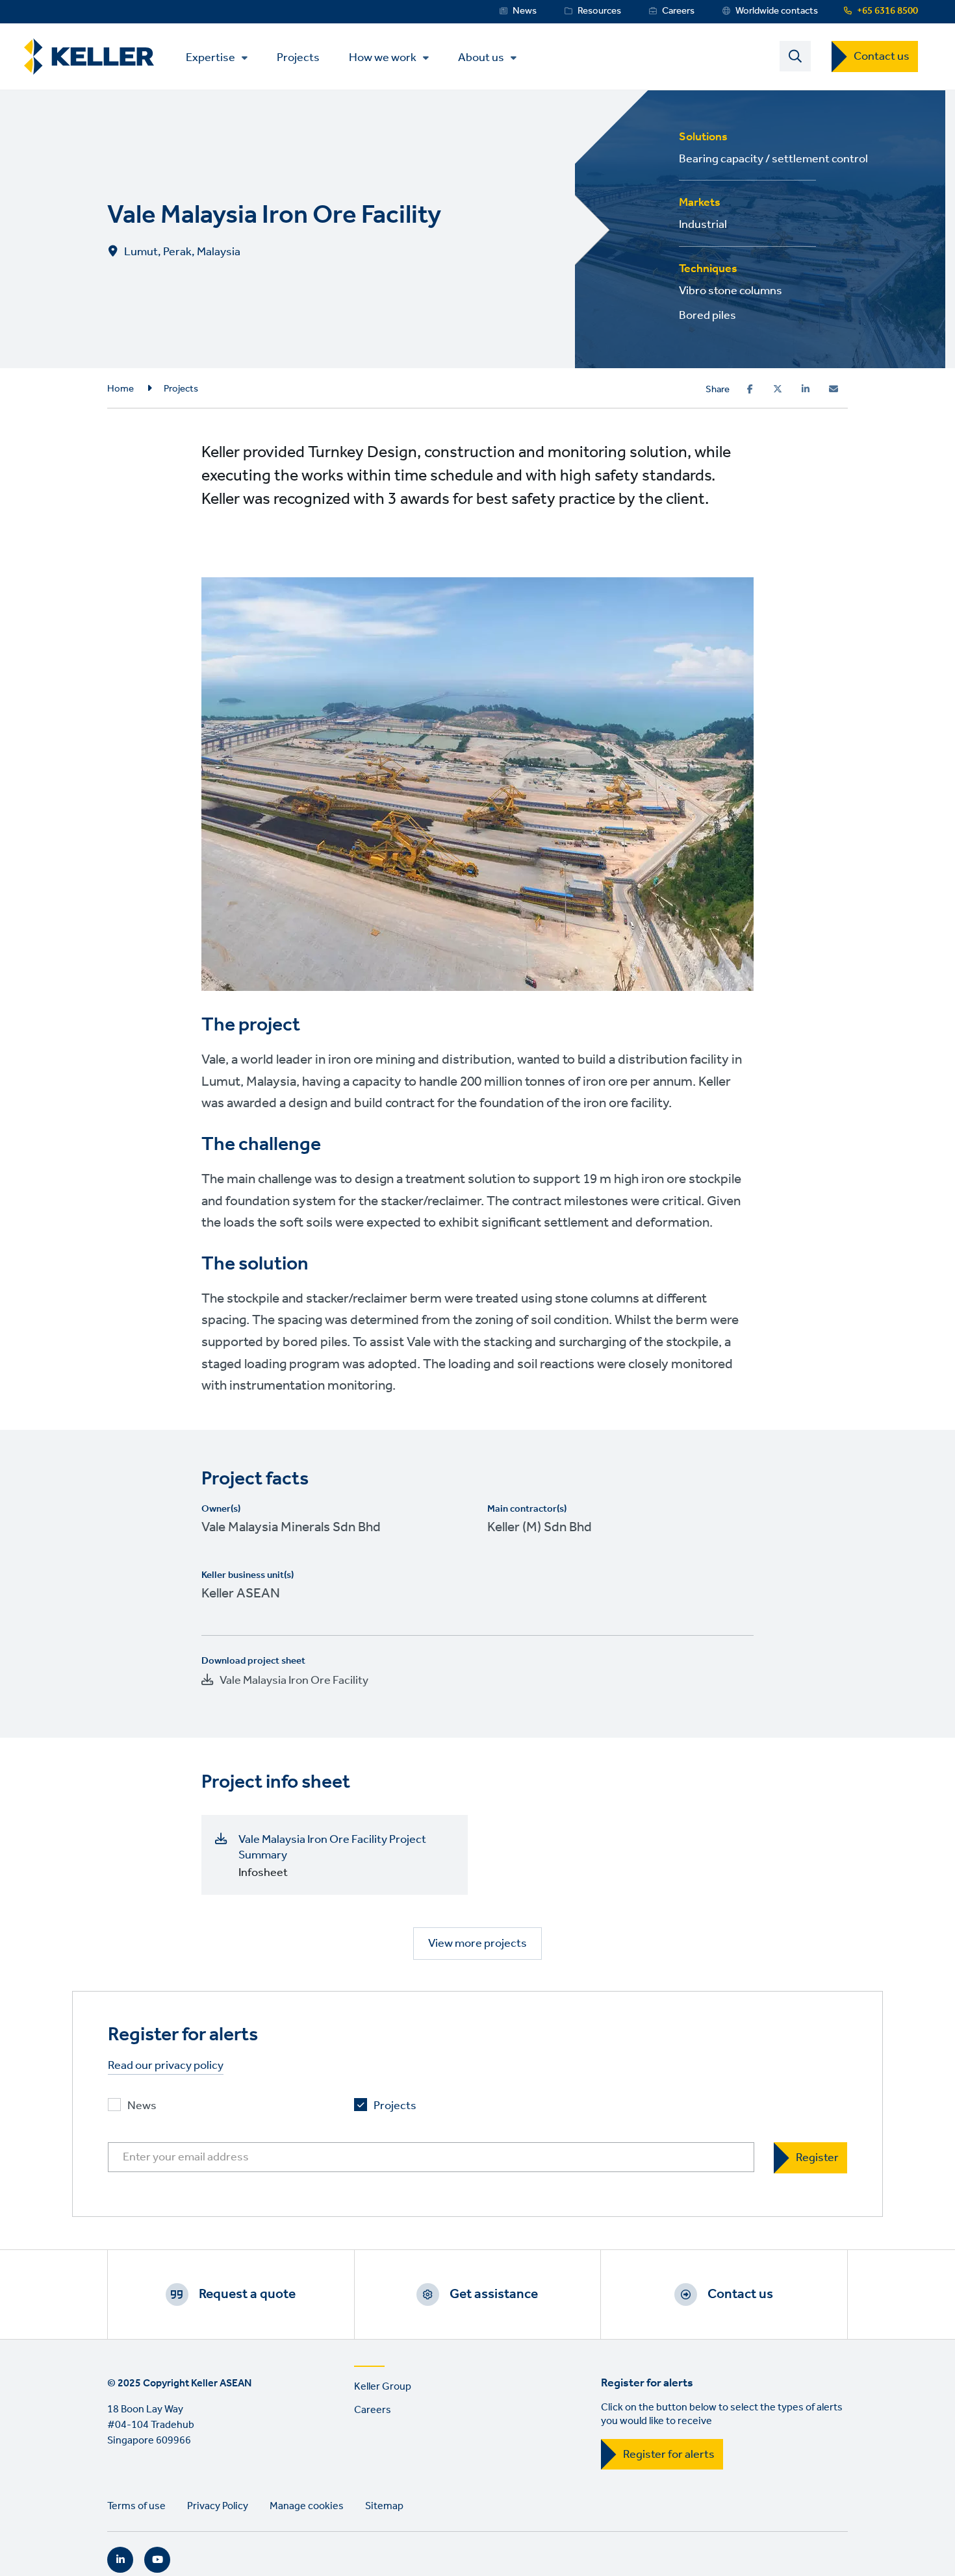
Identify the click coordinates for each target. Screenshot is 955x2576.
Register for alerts (669, 2455)
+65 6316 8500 (887, 11)
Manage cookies (307, 2506)
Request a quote (247, 2294)
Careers (678, 11)
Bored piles (707, 316)
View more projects (478, 1944)
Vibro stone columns (731, 291)
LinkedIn (120, 2560)
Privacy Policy (218, 2506)
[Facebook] (750, 389)
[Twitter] (778, 389)
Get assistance (494, 2294)
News (525, 11)
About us (481, 58)
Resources (599, 11)
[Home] (89, 57)
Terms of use (136, 2506)
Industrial (703, 225)
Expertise (210, 58)
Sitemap (384, 2506)
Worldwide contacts (777, 11)
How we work (383, 58)
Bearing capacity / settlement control (773, 159)
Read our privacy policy (166, 2066)
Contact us (882, 56)
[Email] (834, 389)
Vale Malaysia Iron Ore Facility (294, 1681)
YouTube (157, 2560)
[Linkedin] (806, 389)
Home (121, 389)
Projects (298, 57)
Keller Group (383, 2387)
